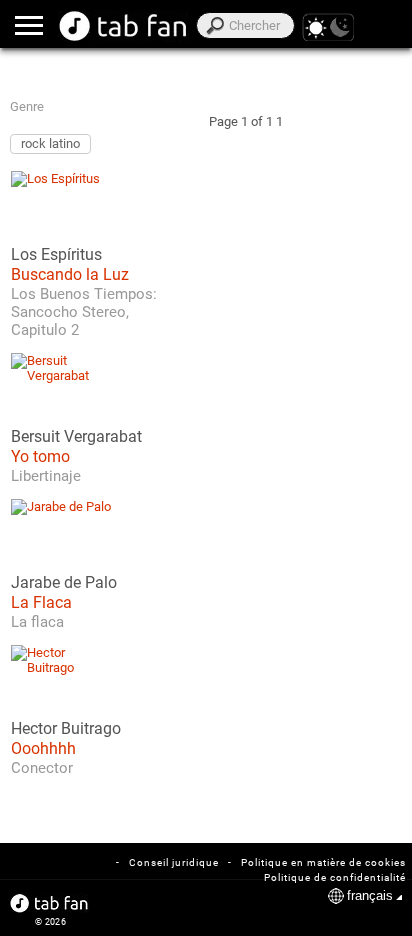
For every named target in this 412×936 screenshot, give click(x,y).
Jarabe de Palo (64, 583)
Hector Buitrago (66, 729)
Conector (42, 768)
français (370, 895)
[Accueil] (123, 26)
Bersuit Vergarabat (76, 437)
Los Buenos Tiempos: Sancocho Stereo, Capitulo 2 (84, 312)
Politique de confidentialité (335, 877)
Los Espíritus (56, 255)
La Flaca (41, 602)
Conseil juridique (174, 862)
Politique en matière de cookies (323, 862)
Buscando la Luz (70, 274)
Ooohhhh (43, 748)
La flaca (37, 622)
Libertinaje (46, 476)
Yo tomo (40, 456)
